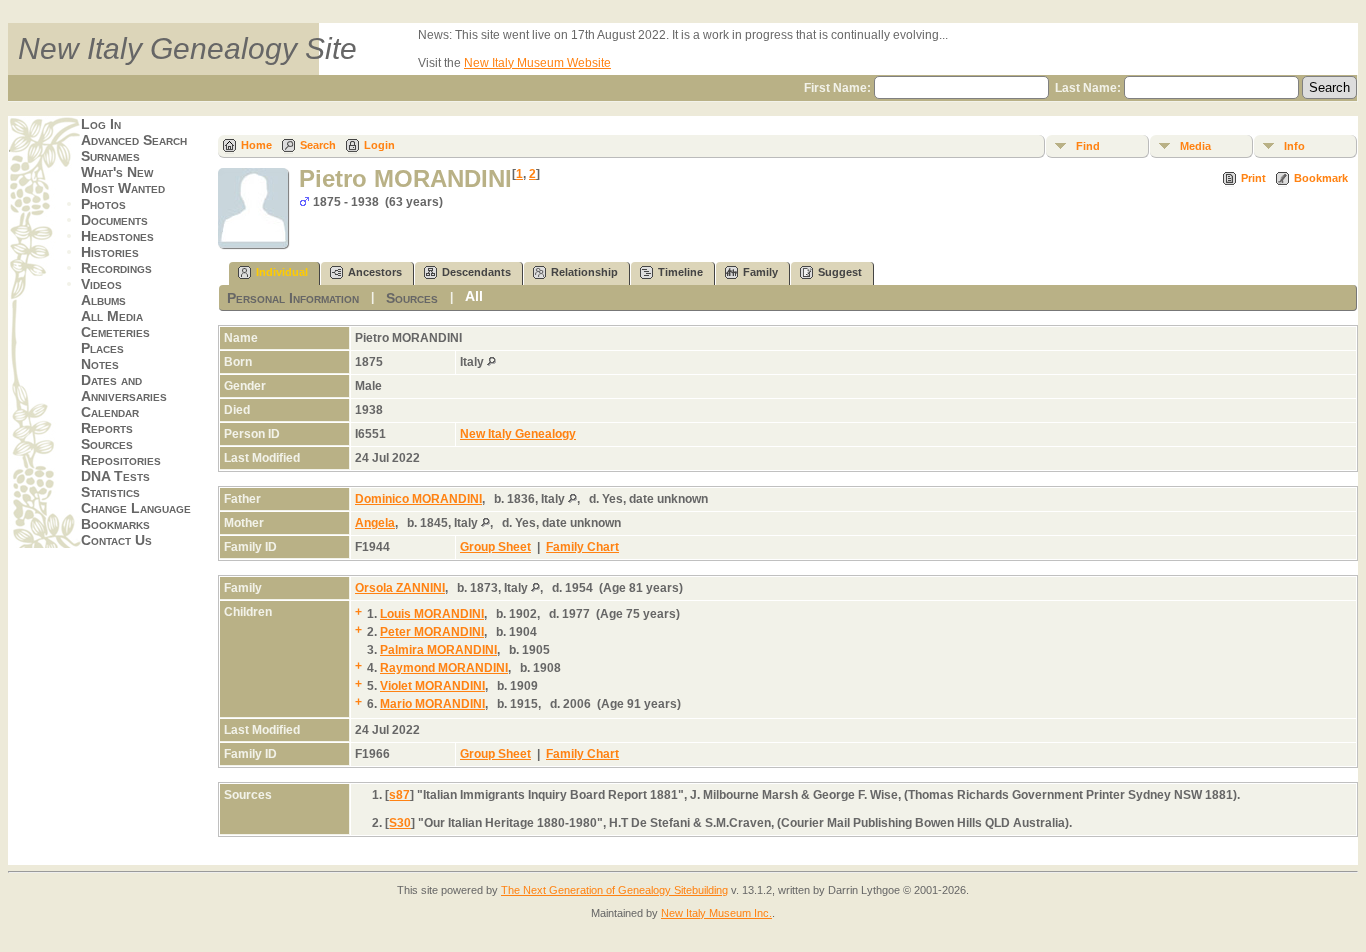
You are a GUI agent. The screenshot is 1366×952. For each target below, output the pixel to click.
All (474, 296)
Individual (282, 272)
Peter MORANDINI (432, 632)
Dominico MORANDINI (418, 499)
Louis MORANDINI (432, 614)
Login (379, 145)
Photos (103, 204)
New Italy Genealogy (518, 434)
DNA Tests (115, 476)
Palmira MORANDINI (438, 650)
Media (1195, 146)
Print (1253, 178)
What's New (117, 172)
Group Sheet (495, 547)
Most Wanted (123, 188)
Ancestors (375, 272)
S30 (400, 823)
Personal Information (293, 298)
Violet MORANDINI (432, 686)
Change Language (136, 508)
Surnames (110, 156)
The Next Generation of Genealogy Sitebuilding (614, 890)
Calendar (110, 412)
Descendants (476, 272)
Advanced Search (134, 140)
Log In (101, 124)
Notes (100, 364)
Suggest (840, 272)
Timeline (680, 272)
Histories (110, 252)
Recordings (116, 268)
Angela (375, 523)
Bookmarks (115, 524)
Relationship (584, 272)
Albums (103, 300)
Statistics (110, 492)
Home (256, 145)
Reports (107, 428)
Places (102, 348)
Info (1294, 146)
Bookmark (1321, 178)
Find (1088, 146)
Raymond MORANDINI (444, 668)
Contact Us (116, 540)
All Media (112, 316)
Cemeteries (115, 332)
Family (760, 272)
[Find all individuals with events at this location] (491, 362)
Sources (107, 444)
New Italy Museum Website (537, 63)
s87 (399, 795)
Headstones (117, 236)
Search (318, 145)
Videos (101, 284)
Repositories (121, 460)
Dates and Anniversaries (124, 388)
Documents (114, 220)
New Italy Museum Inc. (716, 913)
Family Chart (582, 547)
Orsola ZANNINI (400, 588)
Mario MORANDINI (432, 704)
